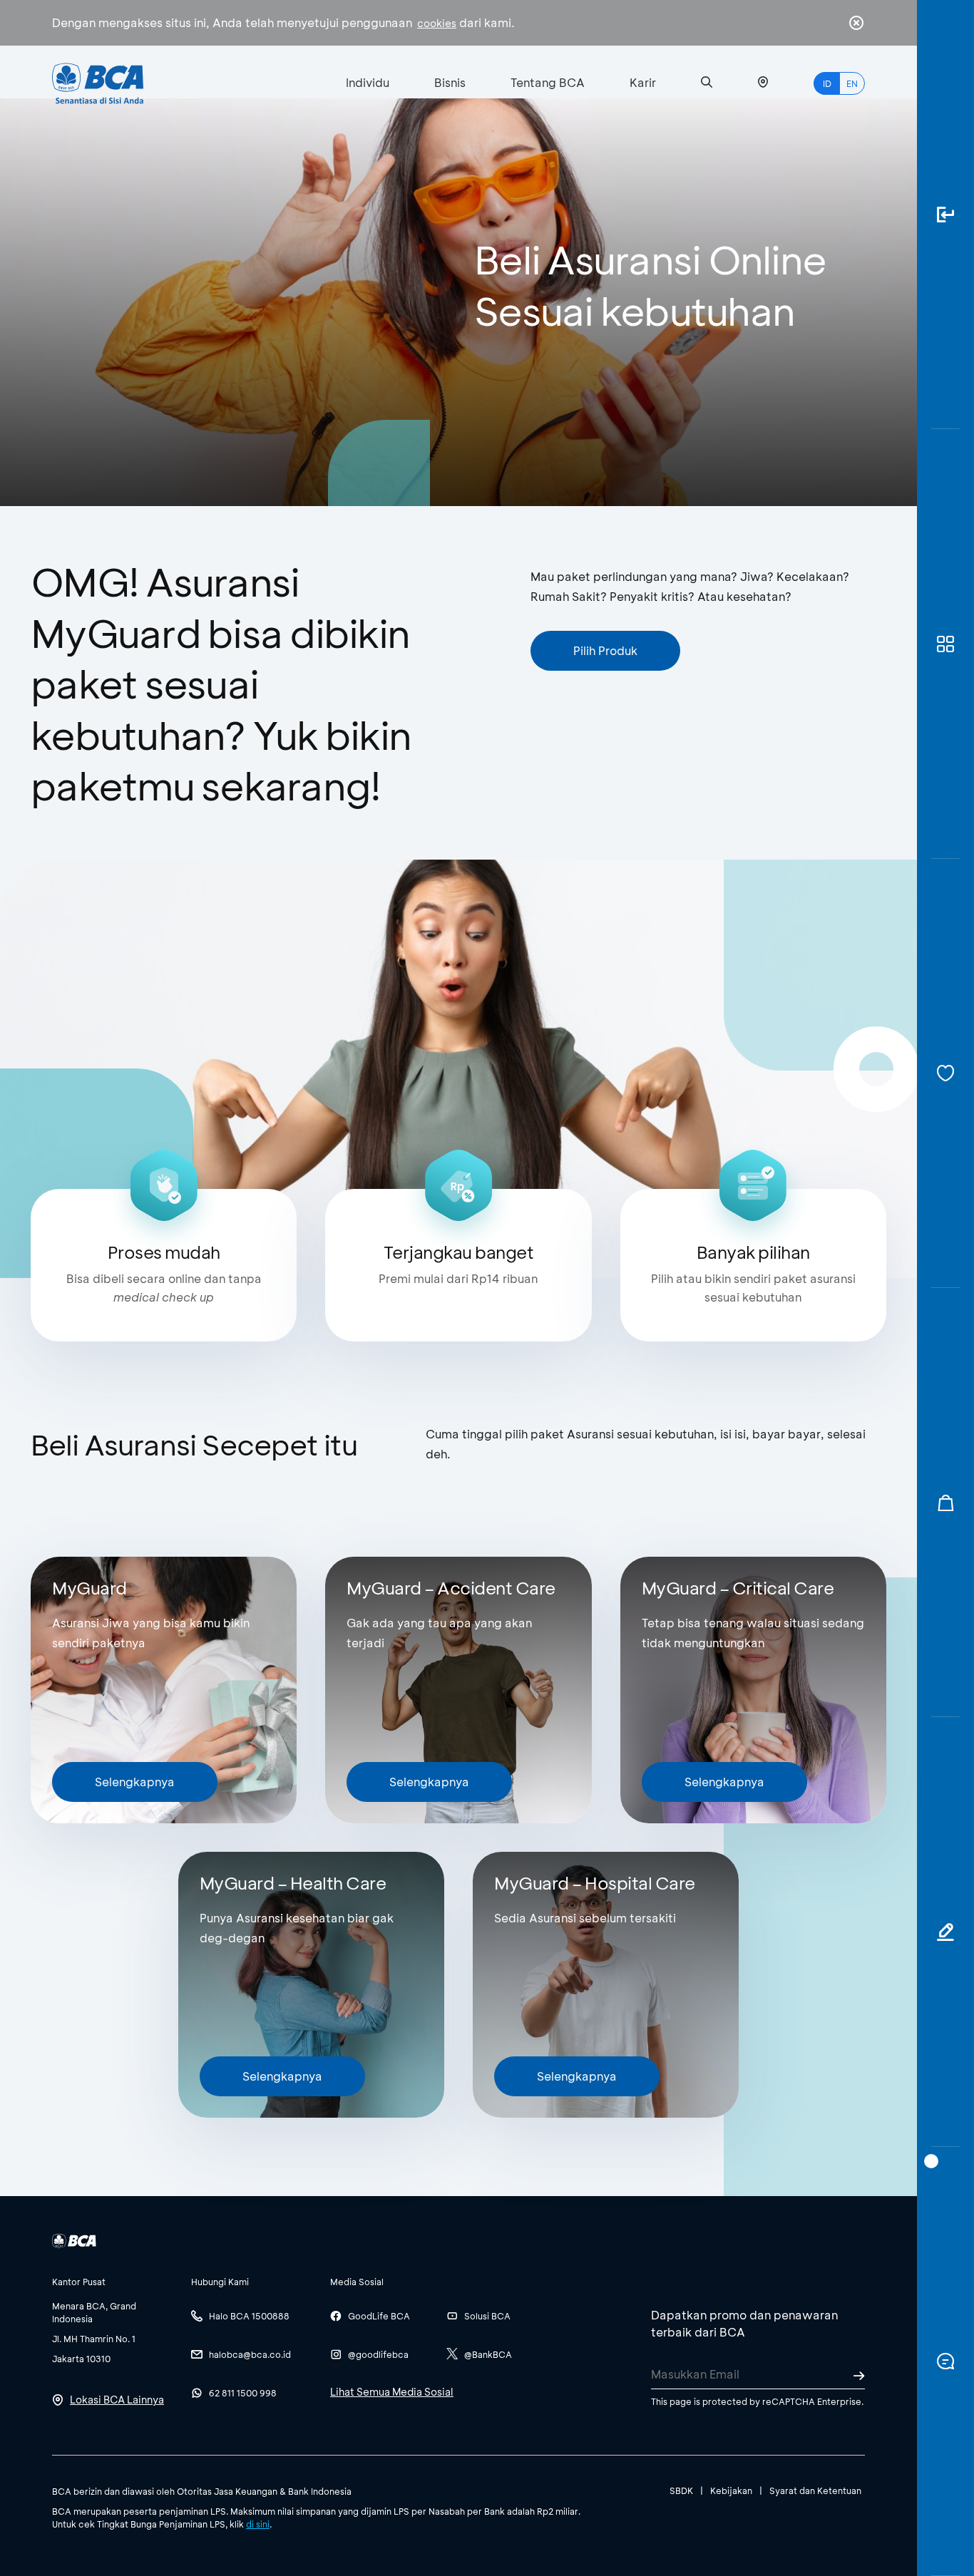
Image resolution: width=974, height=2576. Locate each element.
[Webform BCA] (945, 1932)
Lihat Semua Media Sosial (392, 2392)
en (852, 83)
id (827, 83)
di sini (258, 2524)
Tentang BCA (548, 82)
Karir (643, 82)
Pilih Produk (605, 650)
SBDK (681, 2490)
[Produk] (945, 644)
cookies (437, 23)
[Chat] (945, 2361)
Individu (368, 82)
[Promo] (945, 1503)
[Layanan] (945, 1073)
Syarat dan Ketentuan (815, 2490)
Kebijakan (731, 2490)
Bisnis (450, 82)
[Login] (945, 215)
